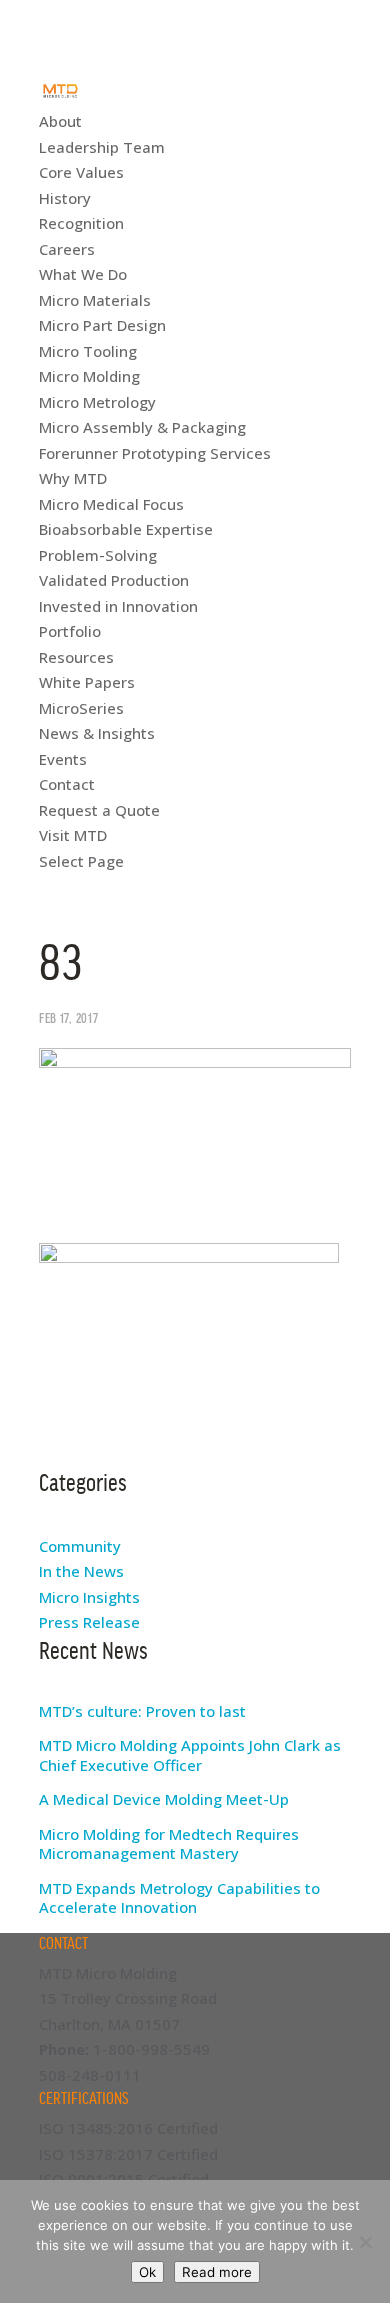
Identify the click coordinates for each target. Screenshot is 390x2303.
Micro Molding (89, 376)
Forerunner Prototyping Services (155, 453)
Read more (217, 2272)
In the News (81, 1571)
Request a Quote (99, 810)
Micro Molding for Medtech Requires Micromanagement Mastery (169, 1844)
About (60, 121)
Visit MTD (73, 835)
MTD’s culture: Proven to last (142, 1711)
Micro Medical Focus (111, 504)
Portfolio (70, 631)
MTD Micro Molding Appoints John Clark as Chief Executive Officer (190, 1755)
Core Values (81, 172)
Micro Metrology (97, 402)
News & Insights (97, 733)
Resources (76, 657)
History (65, 198)
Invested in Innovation (118, 606)
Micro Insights (89, 1597)
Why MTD (73, 478)
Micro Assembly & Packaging (142, 427)
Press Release (89, 1622)
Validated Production (114, 580)
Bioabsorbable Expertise (126, 529)
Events (63, 759)
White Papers (87, 682)
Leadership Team (102, 147)
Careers (67, 249)
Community (80, 1546)
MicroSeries (81, 708)
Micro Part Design (102, 325)
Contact (67, 784)
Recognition (81, 223)
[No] (365, 2242)
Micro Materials (95, 300)
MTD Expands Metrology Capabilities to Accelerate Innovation (179, 1898)
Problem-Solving (98, 555)
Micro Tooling (88, 351)
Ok (147, 2272)
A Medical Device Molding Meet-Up (164, 1799)
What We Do (83, 274)
